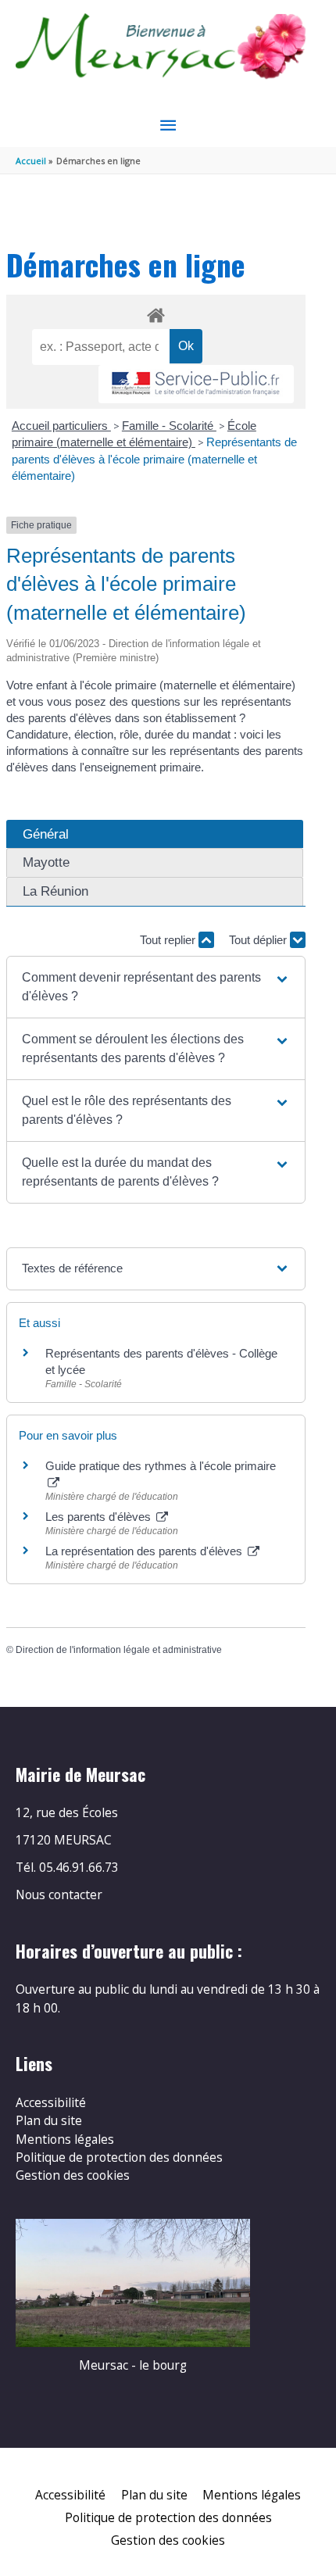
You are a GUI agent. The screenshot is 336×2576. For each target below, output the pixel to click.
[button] (156, 987)
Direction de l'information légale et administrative (119, 1650)
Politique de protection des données (119, 2157)
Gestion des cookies (73, 2175)
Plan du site (49, 2120)
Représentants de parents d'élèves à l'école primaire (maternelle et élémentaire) (154, 459)
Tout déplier (259, 940)
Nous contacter (59, 1894)
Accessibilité (51, 2102)
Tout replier (169, 940)
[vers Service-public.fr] (196, 384)
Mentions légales (65, 2139)
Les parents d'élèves (100, 1517)
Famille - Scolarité (169, 426)
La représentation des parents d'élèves (145, 1551)
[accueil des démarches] (155, 313)
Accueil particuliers (61, 426)
